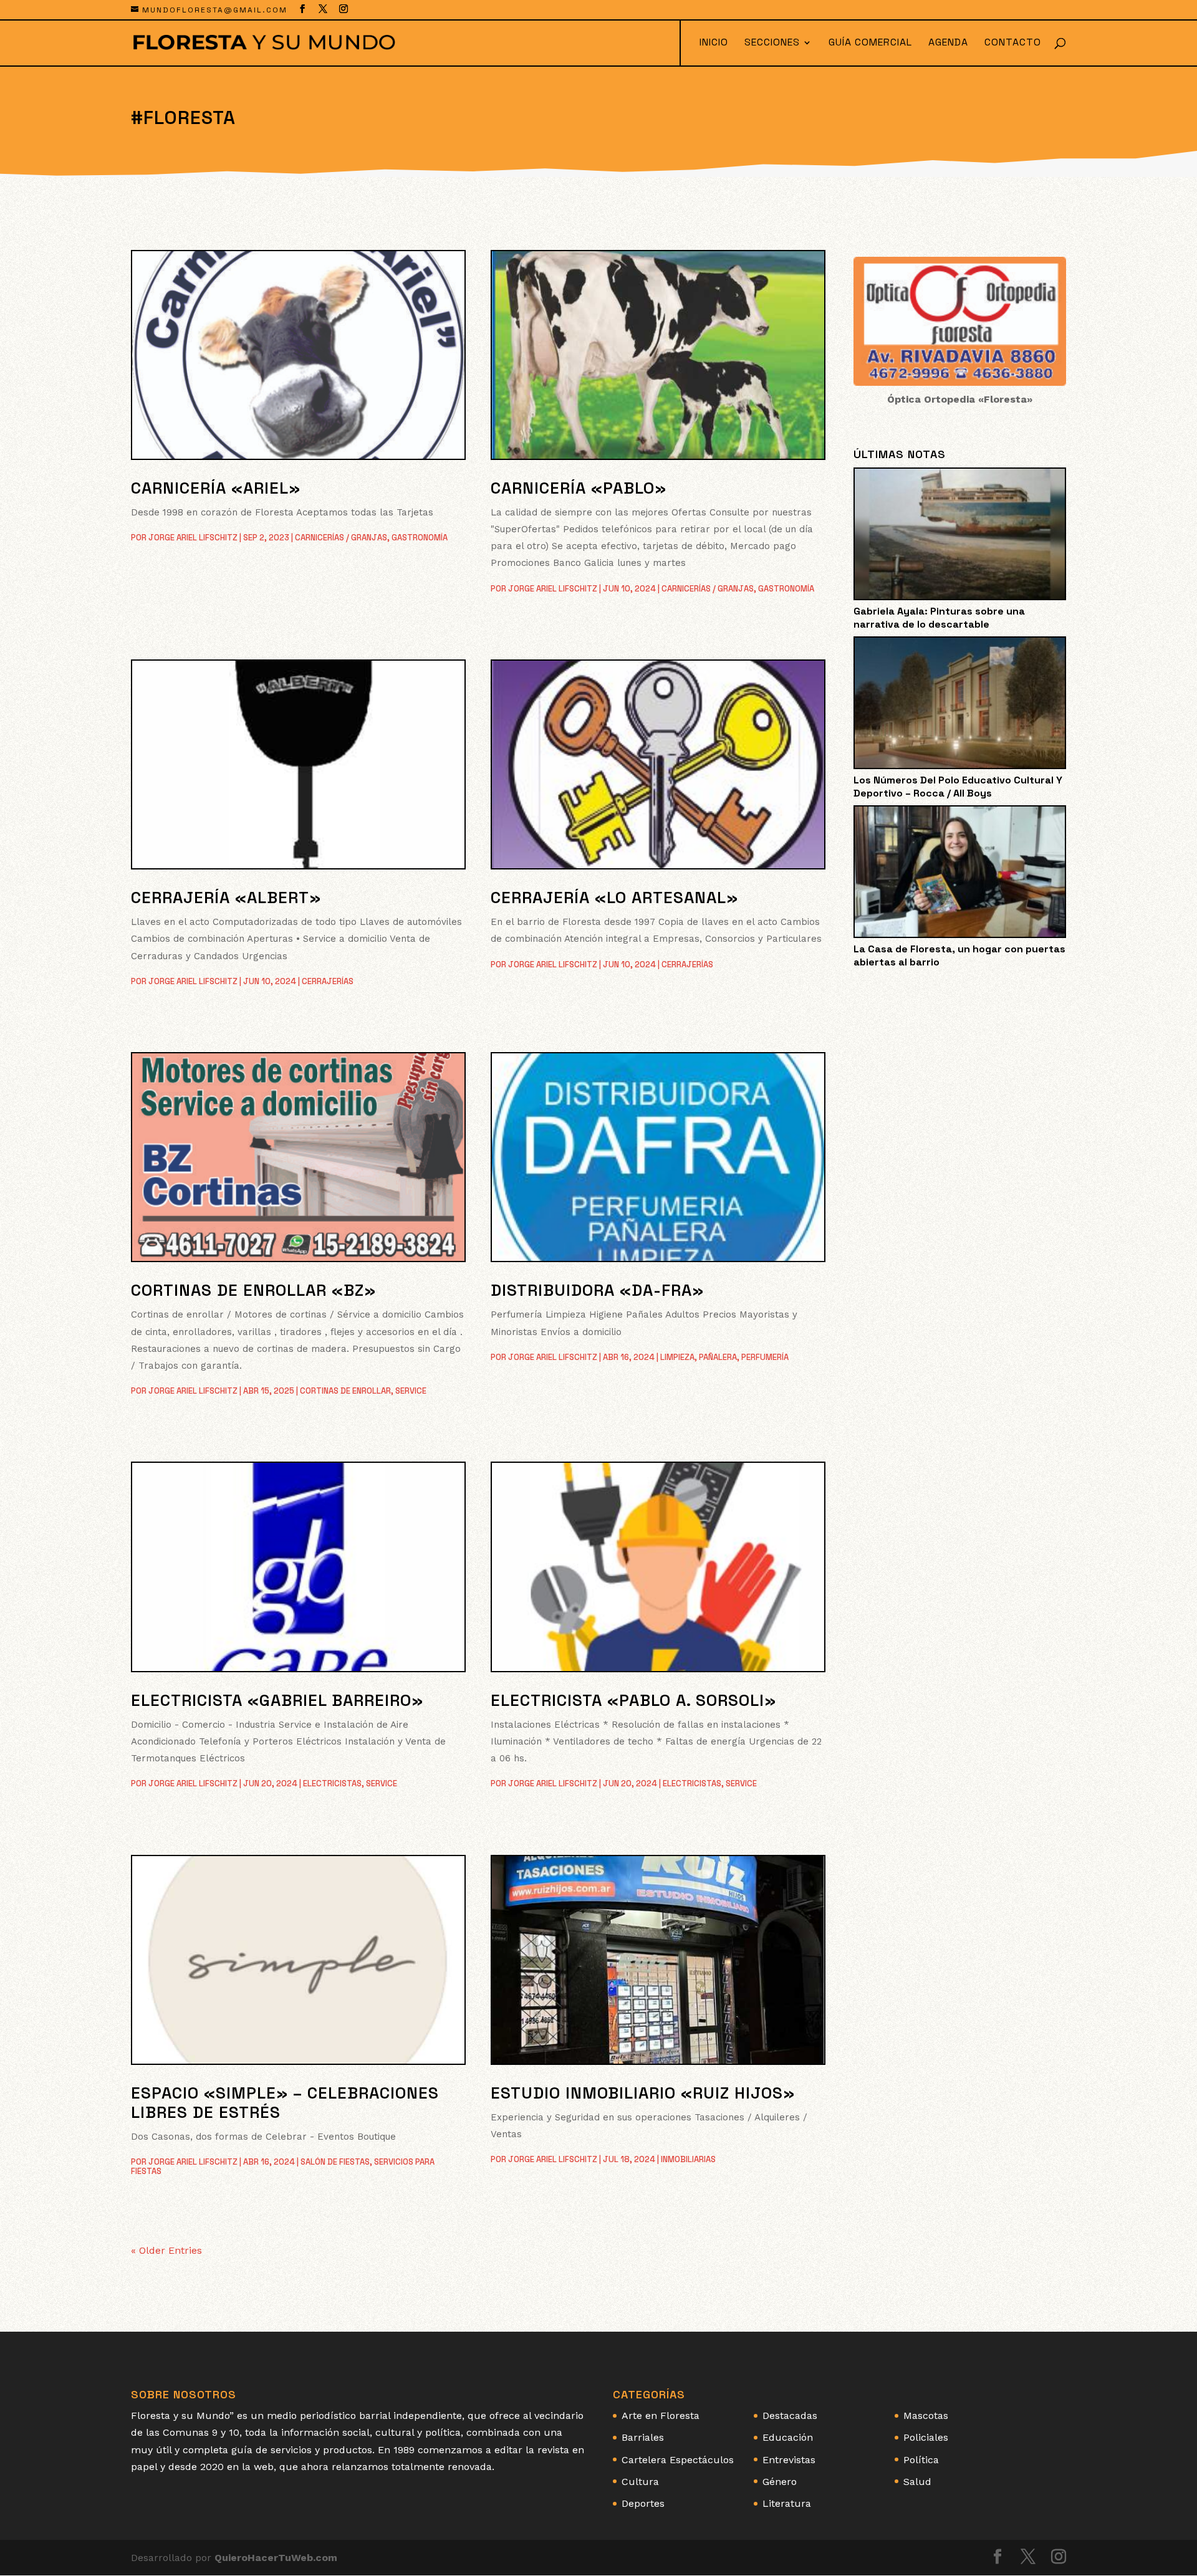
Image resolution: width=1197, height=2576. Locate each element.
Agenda (948, 43)
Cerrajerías (328, 981)
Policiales (926, 2437)
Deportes (643, 2503)
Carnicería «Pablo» (579, 488)
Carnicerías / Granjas (341, 538)
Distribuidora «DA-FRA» (597, 1290)
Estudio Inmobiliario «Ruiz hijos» (643, 2093)
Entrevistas (789, 2460)
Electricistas (332, 1784)
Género (780, 2482)
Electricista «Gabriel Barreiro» (277, 1700)
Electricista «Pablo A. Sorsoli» (633, 1700)
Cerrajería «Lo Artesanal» (614, 898)
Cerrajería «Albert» (226, 898)
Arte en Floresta (661, 2416)
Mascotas (926, 2416)
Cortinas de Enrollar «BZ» (253, 1290)
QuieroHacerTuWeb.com (276, 2558)
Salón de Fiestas (335, 2162)
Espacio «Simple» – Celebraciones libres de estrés (285, 2103)
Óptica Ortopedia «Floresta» (960, 399)
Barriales (643, 2437)
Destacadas (790, 2416)
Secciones (772, 43)
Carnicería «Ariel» (216, 488)
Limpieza (677, 1357)
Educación (788, 2437)
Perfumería (765, 1357)
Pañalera (718, 1357)
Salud (917, 2482)
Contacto (1013, 43)
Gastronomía (420, 538)
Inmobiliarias (688, 2159)
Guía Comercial (870, 43)
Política (921, 2460)
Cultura (640, 2482)
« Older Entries (166, 2250)
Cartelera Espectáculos (678, 2460)
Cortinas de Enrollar (345, 1391)
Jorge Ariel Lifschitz (193, 538)
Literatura (787, 2503)
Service (411, 1391)
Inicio (714, 43)
